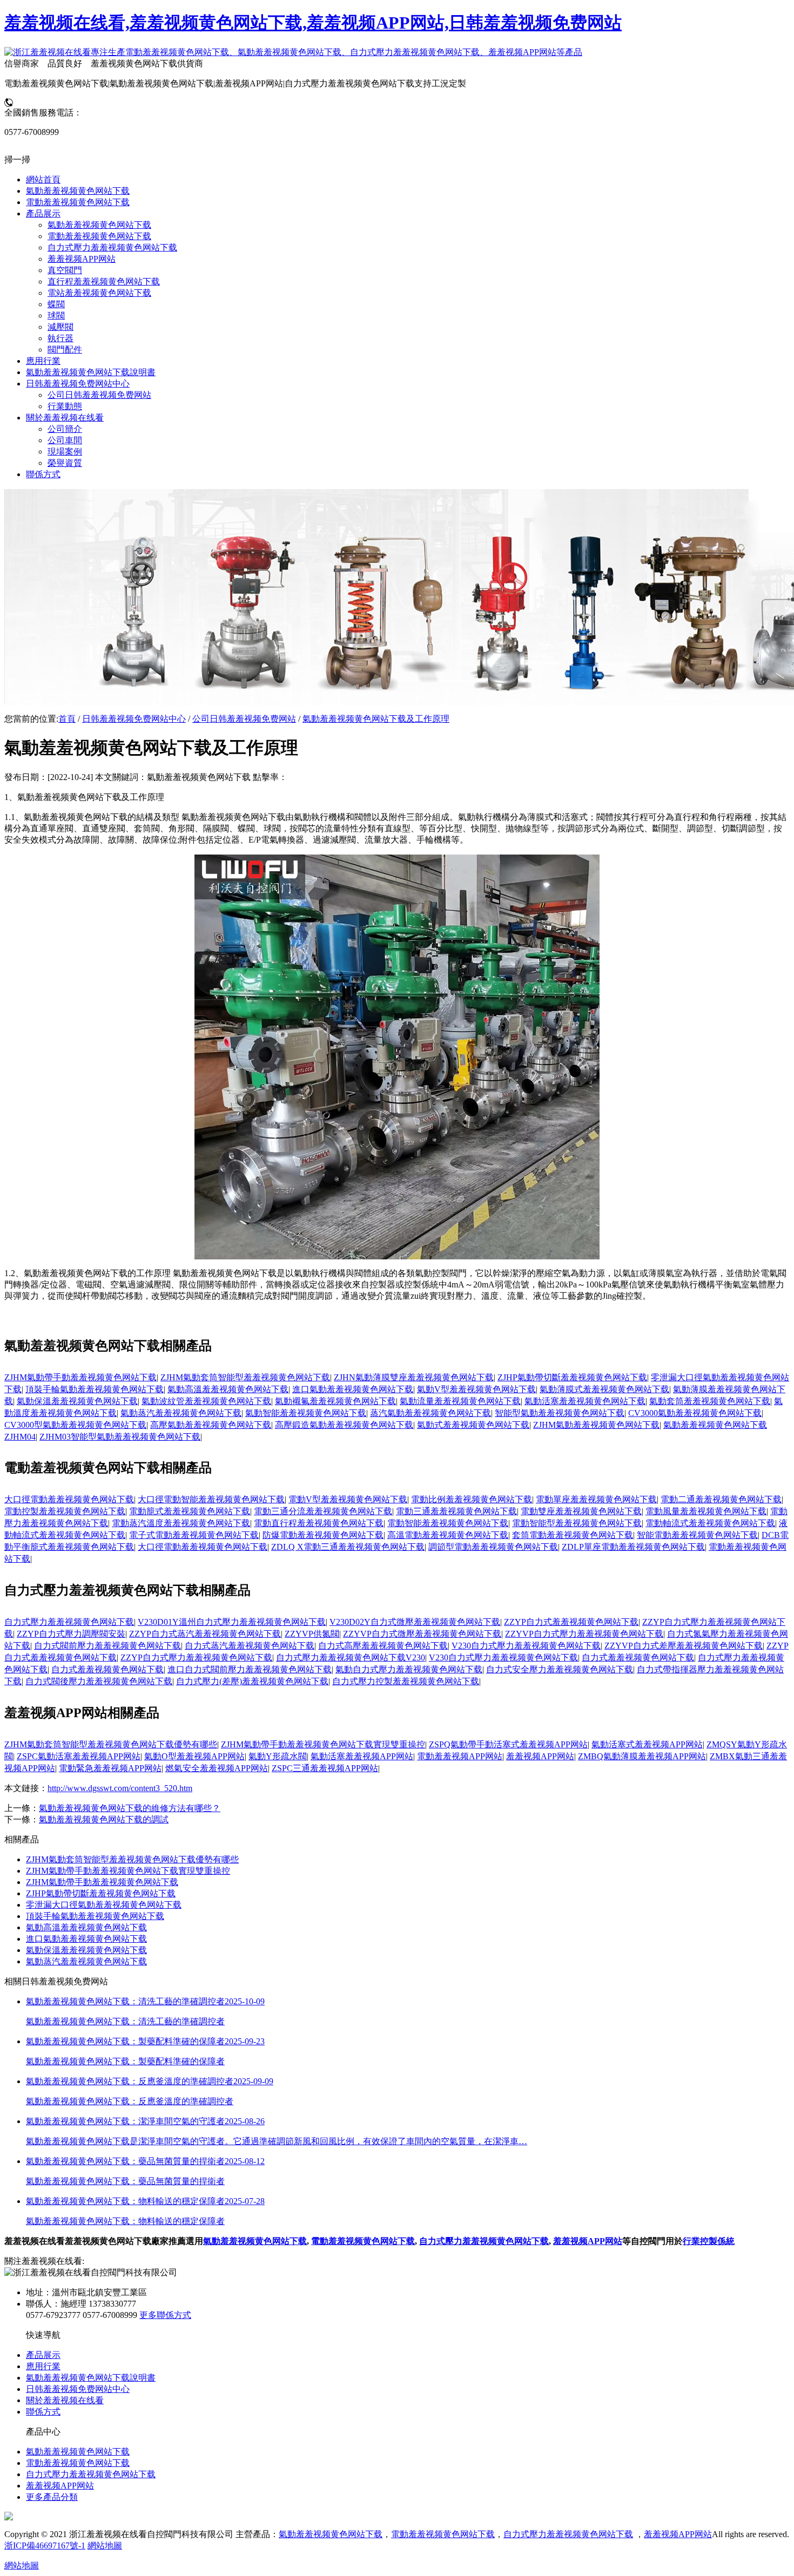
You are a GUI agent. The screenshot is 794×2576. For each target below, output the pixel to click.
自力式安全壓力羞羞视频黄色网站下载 (560, 1669)
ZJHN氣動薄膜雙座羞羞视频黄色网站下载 (414, 1377)
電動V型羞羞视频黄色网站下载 (348, 1499)
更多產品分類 (52, 2497)
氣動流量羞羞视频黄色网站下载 (460, 1401)
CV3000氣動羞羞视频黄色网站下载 (695, 1413)
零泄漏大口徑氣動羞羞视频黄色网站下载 (104, 1905)
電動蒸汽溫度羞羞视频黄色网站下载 (181, 1523)
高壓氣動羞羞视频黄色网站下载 (211, 1425)
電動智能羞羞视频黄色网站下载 (448, 1523)
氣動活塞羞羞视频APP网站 (362, 1756)
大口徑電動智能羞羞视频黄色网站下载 (211, 1499)
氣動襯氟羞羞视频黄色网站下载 (335, 1401)
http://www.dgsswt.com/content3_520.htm (120, 1788)
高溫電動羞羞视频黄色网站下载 (448, 1535)
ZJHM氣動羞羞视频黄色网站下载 (596, 1425)
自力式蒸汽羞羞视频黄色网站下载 (250, 1646)
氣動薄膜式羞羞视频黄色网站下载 (604, 1389)
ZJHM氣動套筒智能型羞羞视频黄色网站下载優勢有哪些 (111, 1744)
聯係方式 (43, 2412)
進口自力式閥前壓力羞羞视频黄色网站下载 (250, 1669)
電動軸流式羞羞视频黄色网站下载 (710, 1523)
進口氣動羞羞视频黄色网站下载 (353, 1389)
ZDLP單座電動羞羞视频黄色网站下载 (633, 1547)
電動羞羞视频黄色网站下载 (363, 2241)
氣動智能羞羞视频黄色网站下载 (306, 1413)
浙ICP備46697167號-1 (45, 2546)
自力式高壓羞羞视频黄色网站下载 (383, 1646)
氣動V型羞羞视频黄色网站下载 (476, 1389)
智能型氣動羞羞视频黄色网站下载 (560, 1413)
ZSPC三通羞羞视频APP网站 (325, 1768)
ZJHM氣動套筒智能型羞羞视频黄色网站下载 (245, 1377)
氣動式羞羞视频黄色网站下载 (473, 1425)
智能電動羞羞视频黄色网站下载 (697, 1535)
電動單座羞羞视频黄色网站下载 (596, 1499)
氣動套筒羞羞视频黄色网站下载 (710, 1401)
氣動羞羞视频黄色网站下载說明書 (91, 2378)
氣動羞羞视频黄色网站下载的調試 (104, 1819)
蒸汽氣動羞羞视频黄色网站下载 (430, 1413)
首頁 (67, 719)
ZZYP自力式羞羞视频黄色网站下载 (571, 1622)
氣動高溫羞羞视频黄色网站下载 (228, 1389)
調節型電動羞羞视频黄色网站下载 (493, 1547)
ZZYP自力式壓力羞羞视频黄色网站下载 (196, 1658)
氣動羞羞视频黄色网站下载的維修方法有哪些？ (130, 1808)
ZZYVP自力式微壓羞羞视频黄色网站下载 (422, 1634)
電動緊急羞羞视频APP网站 (110, 1768)
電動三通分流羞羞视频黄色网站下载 (323, 1511)
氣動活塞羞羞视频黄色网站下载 (585, 1401)
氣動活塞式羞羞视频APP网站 (647, 1744)
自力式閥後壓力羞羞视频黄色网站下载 (99, 1681)
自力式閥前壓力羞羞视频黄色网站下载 (107, 1646)
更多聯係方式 (165, 2315)
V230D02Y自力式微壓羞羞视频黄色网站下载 (415, 1622)
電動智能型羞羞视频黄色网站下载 (577, 1523)
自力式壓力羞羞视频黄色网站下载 (69, 1622)
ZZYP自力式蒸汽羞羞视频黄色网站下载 (205, 1634)
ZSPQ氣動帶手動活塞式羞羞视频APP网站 (508, 1744)
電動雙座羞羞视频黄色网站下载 (581, 1511)
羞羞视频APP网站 (540, 1756)
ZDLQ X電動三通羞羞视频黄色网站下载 (348, 1547)
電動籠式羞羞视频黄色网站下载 (190, 1511)
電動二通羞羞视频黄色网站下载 (721, 1499)
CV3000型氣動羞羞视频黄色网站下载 (75, 1425)
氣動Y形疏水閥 (278, 1756)
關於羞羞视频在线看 (65, 2400)
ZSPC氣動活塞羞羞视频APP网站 (79, 1756)
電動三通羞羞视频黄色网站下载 (456, 1511)
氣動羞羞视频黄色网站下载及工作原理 (376, 719)
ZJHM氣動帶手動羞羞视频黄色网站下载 (80, 1377)
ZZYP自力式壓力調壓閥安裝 (71, 1634)
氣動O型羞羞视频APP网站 (194, 1756)
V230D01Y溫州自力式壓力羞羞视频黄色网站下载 (232, 1622)
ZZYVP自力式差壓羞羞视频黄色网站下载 (684, 1646)
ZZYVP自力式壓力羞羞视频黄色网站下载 (584, 1634)
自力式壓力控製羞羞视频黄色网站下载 (406, 1681)
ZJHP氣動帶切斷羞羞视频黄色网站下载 (572, 1377)
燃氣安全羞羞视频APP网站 (217, 1768)
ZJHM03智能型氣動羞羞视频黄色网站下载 (120, 1437)
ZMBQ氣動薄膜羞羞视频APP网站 (642, 1756)
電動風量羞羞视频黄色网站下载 (706, 1511)
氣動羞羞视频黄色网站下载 (255, 2241)
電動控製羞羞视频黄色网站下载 (65, 1511)
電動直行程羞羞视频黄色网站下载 (319, 1523)
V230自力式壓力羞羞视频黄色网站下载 (526, 1646)
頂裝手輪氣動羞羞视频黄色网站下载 (95, 1389)
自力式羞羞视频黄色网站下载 (638, 1658)
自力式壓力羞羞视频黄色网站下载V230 (351, 1658)
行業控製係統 (709, 2241)
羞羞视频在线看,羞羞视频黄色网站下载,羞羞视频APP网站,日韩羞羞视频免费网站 (313, 23)
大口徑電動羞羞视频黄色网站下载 (69, 1499)
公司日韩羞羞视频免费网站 (244, 719)
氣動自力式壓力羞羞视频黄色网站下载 (409, 1669)
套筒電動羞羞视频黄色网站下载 (573, 1535)
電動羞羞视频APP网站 (460, 1756)
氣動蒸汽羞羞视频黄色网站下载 (181, 1413)
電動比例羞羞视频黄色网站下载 (472, 1499)
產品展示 (43, 2355)
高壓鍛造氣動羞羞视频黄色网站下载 (344, 1425)
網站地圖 (105, 2546)
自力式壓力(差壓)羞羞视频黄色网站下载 (252, 1681)
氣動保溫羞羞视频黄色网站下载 (77, 1401)
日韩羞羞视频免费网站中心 (134, 719)
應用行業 (43, 2366)
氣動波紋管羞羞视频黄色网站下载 (206, 1401)
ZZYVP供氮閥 (312, 1634)
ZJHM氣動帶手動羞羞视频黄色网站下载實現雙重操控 (323, 1744)
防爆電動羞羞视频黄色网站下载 (323, 1535)
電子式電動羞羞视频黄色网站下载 (194, 1535)
